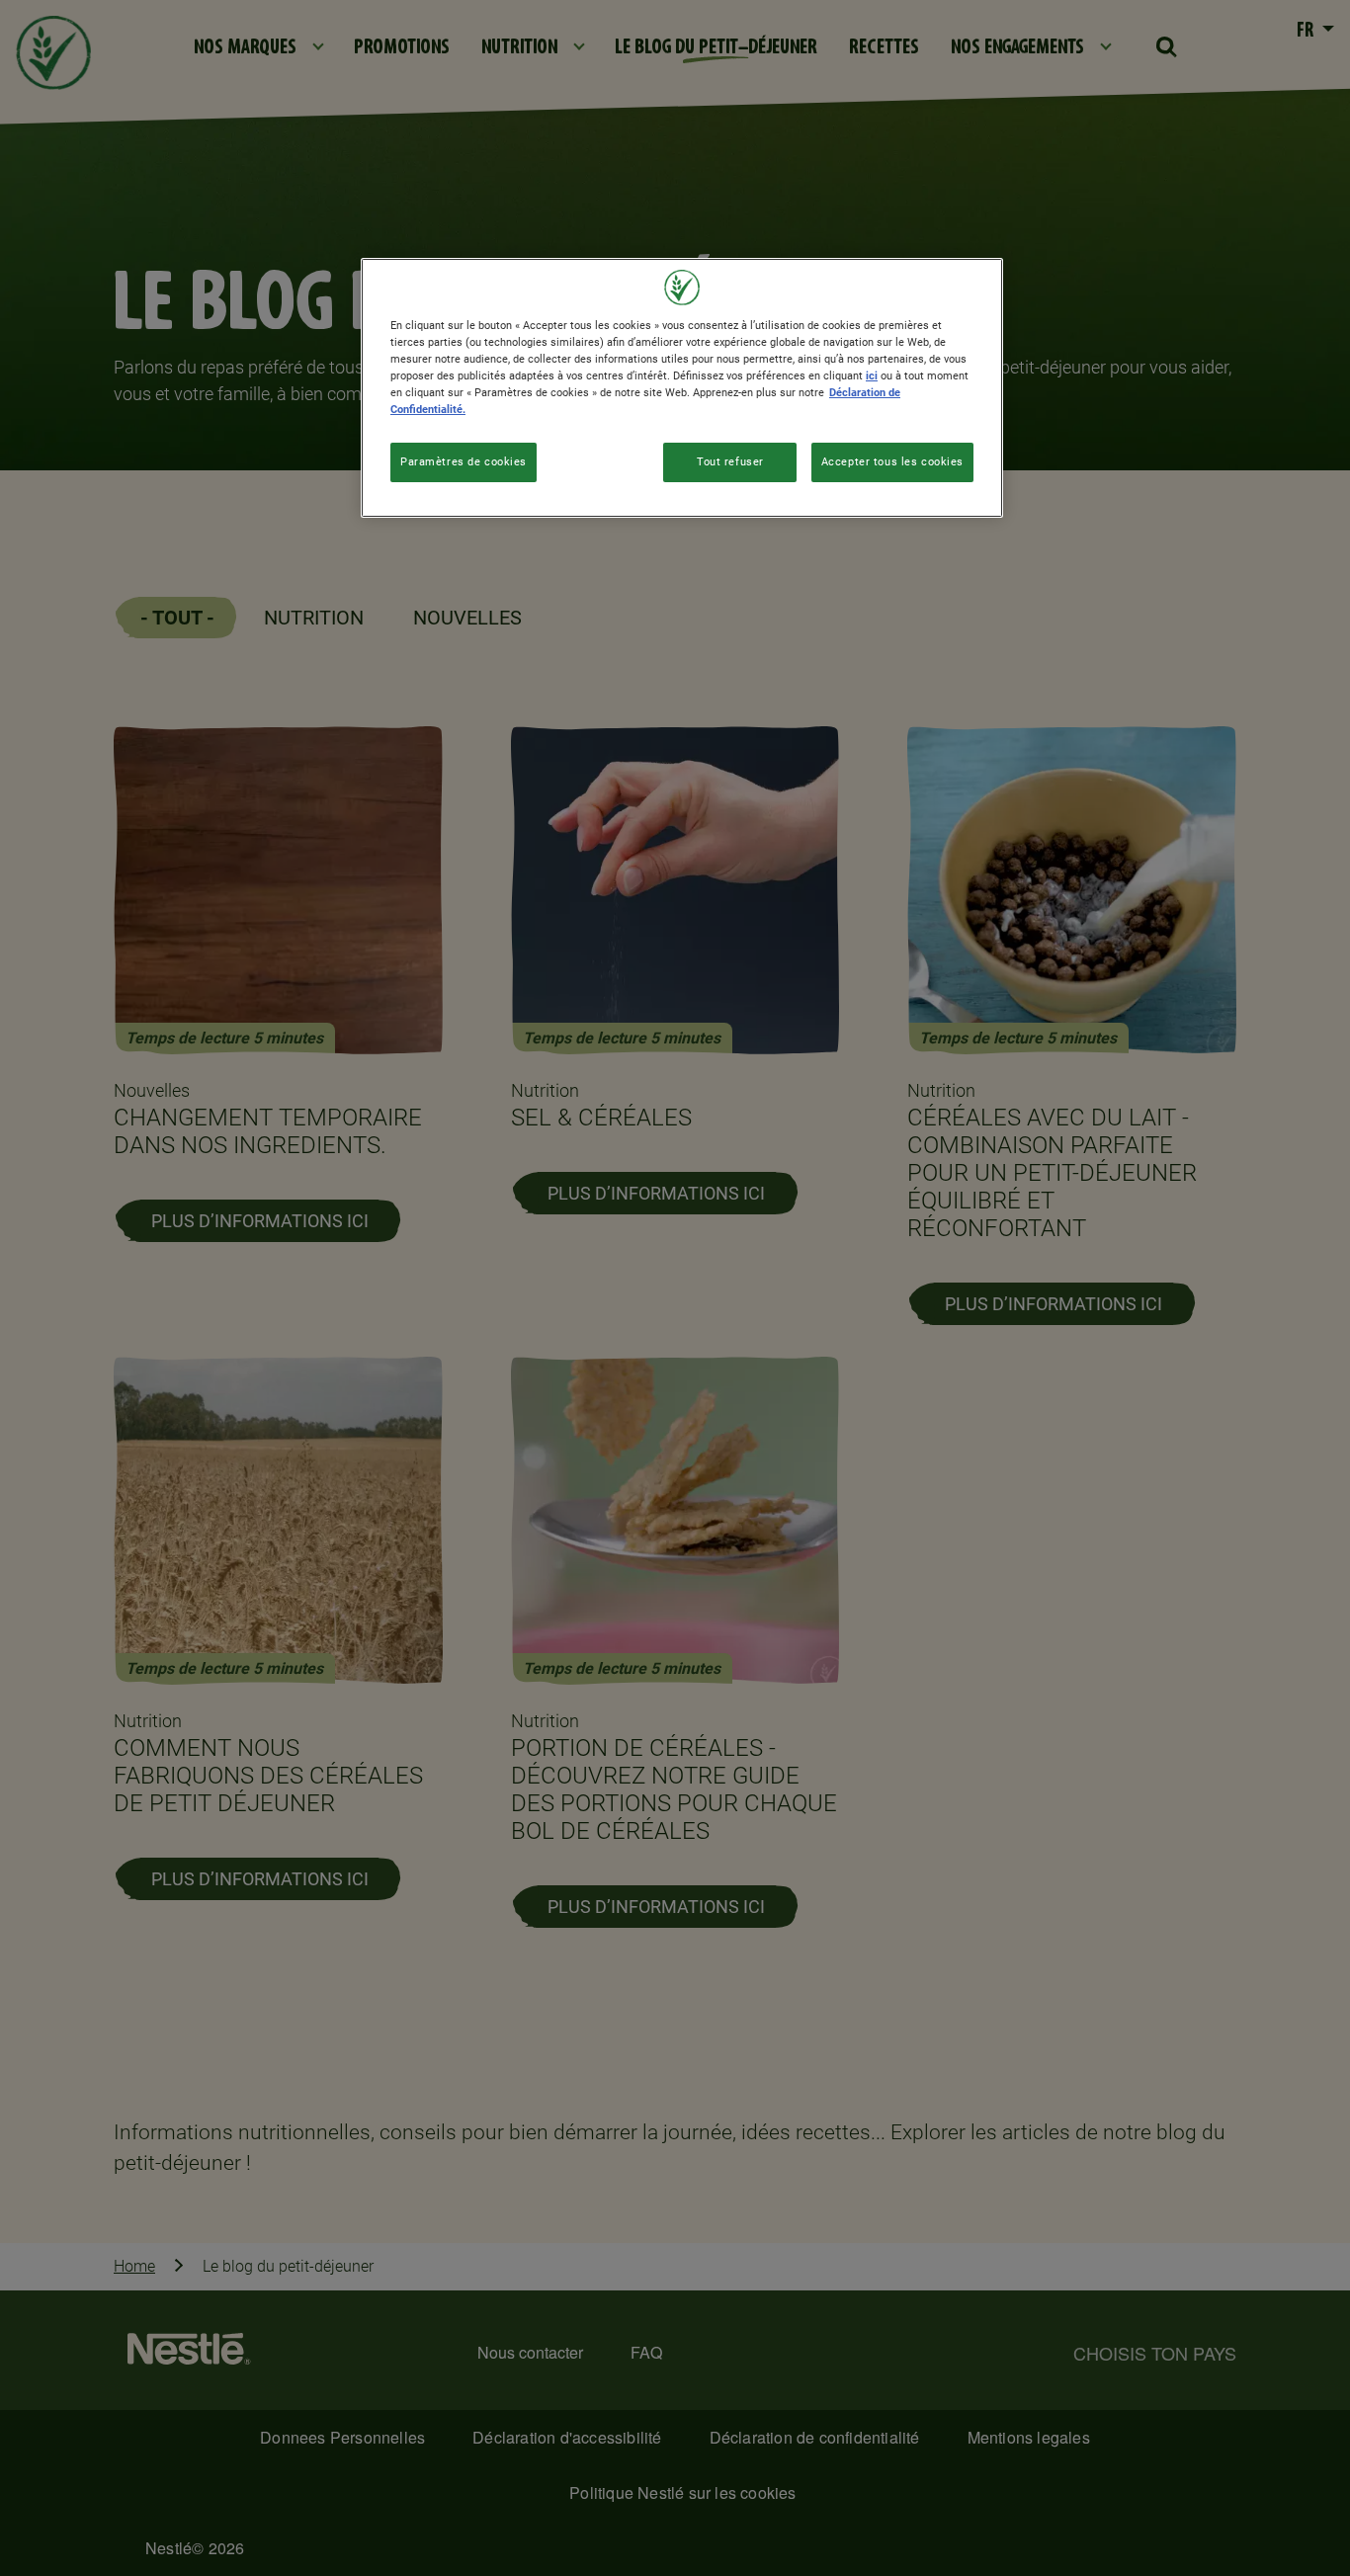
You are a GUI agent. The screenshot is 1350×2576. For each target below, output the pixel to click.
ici (872, 375)
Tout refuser (730, 461)
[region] (682, 388)
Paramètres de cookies (464, 461)
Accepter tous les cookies (892, 461)
